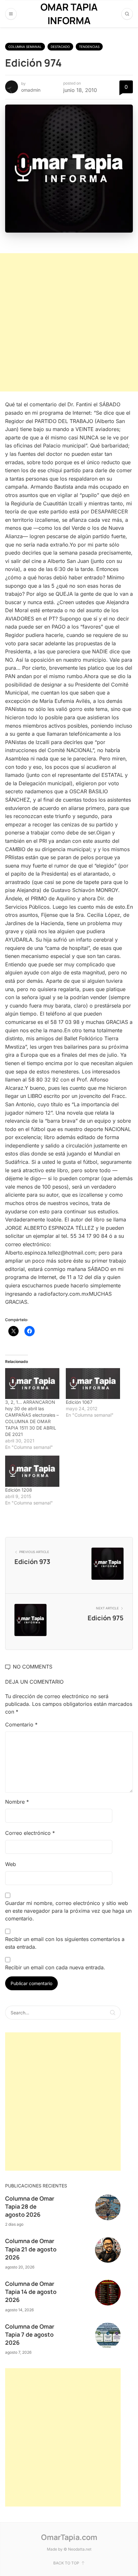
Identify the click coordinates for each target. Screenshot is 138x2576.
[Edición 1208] (32, 1471)
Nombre (17, 1802)
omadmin (31, 90)
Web (11, 1864)
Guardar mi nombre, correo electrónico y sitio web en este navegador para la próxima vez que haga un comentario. (68, 1911)
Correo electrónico (30, 1833)
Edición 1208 (19, 1490)
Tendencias (89, 47)
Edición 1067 (79, 1402)
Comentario (21, 1725)
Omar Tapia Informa (69, 14)
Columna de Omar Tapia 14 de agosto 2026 (31, 2292)
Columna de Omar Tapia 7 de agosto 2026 (30, 2334)
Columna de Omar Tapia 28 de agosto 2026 (30, 2206)
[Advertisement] (69, 322)
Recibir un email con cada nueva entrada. (55, 1967)
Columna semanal (25, 47)
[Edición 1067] (93, 1384)
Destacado (60, 47)
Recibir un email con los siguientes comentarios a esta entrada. (65, 1943)
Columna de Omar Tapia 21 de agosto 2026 (31, 2249)
